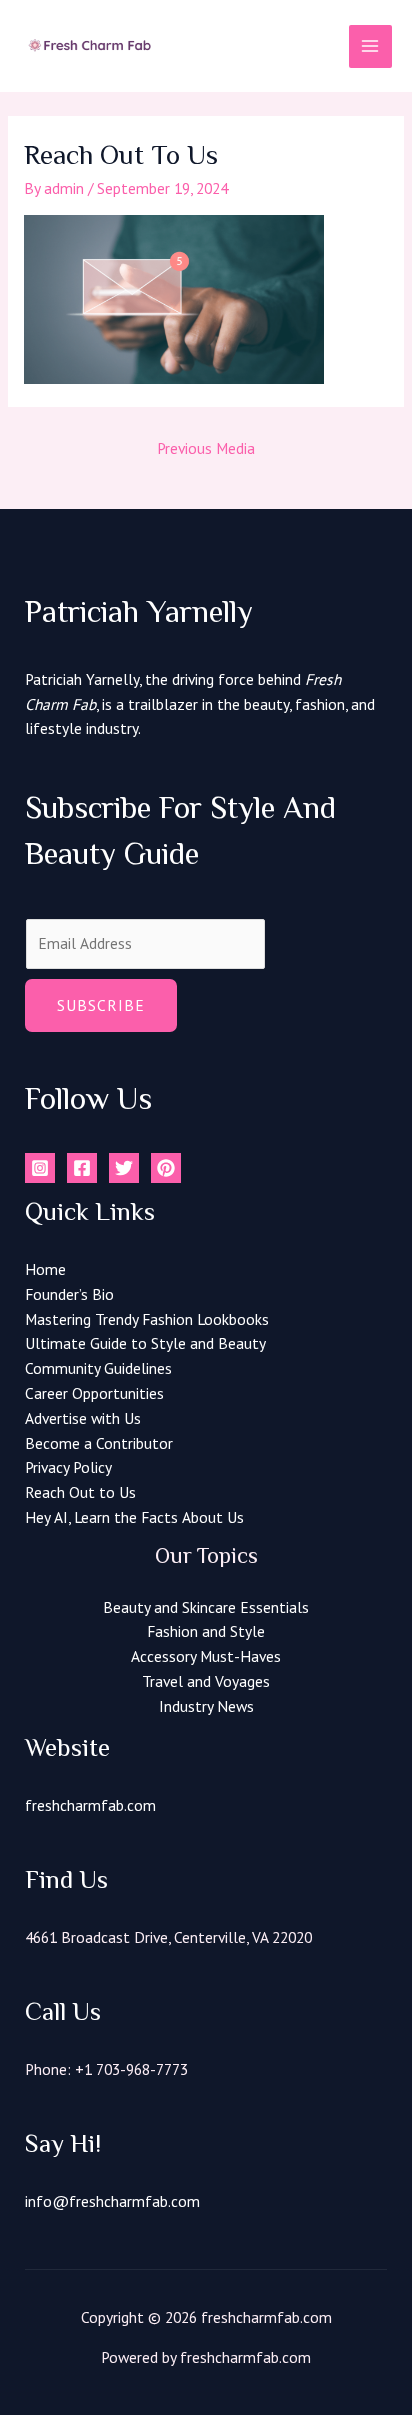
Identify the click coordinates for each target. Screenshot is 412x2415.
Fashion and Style (206, 1631)
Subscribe (101, 1005)
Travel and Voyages (206, 1681)
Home (45, 1269)
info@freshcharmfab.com (112, 2201)
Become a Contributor (99, 1443)
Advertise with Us (83, 1418)
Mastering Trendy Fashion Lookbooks (147, 1319)
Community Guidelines (98, 1368)
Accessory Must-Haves (206, 1656)
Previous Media (206, 448)
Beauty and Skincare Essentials (206, 1607)
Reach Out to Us (80, 1492)
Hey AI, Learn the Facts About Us (134, 1517)
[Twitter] (124, 1168)
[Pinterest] (166, 1168)
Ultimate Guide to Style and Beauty (145, 1343)
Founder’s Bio (69, 1294)
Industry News (206, 1706)
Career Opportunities (94, 1393)
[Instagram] (40, 1168)
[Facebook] (82, 1168)
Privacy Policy (68, 1467)
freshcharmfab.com (90, 1805)
